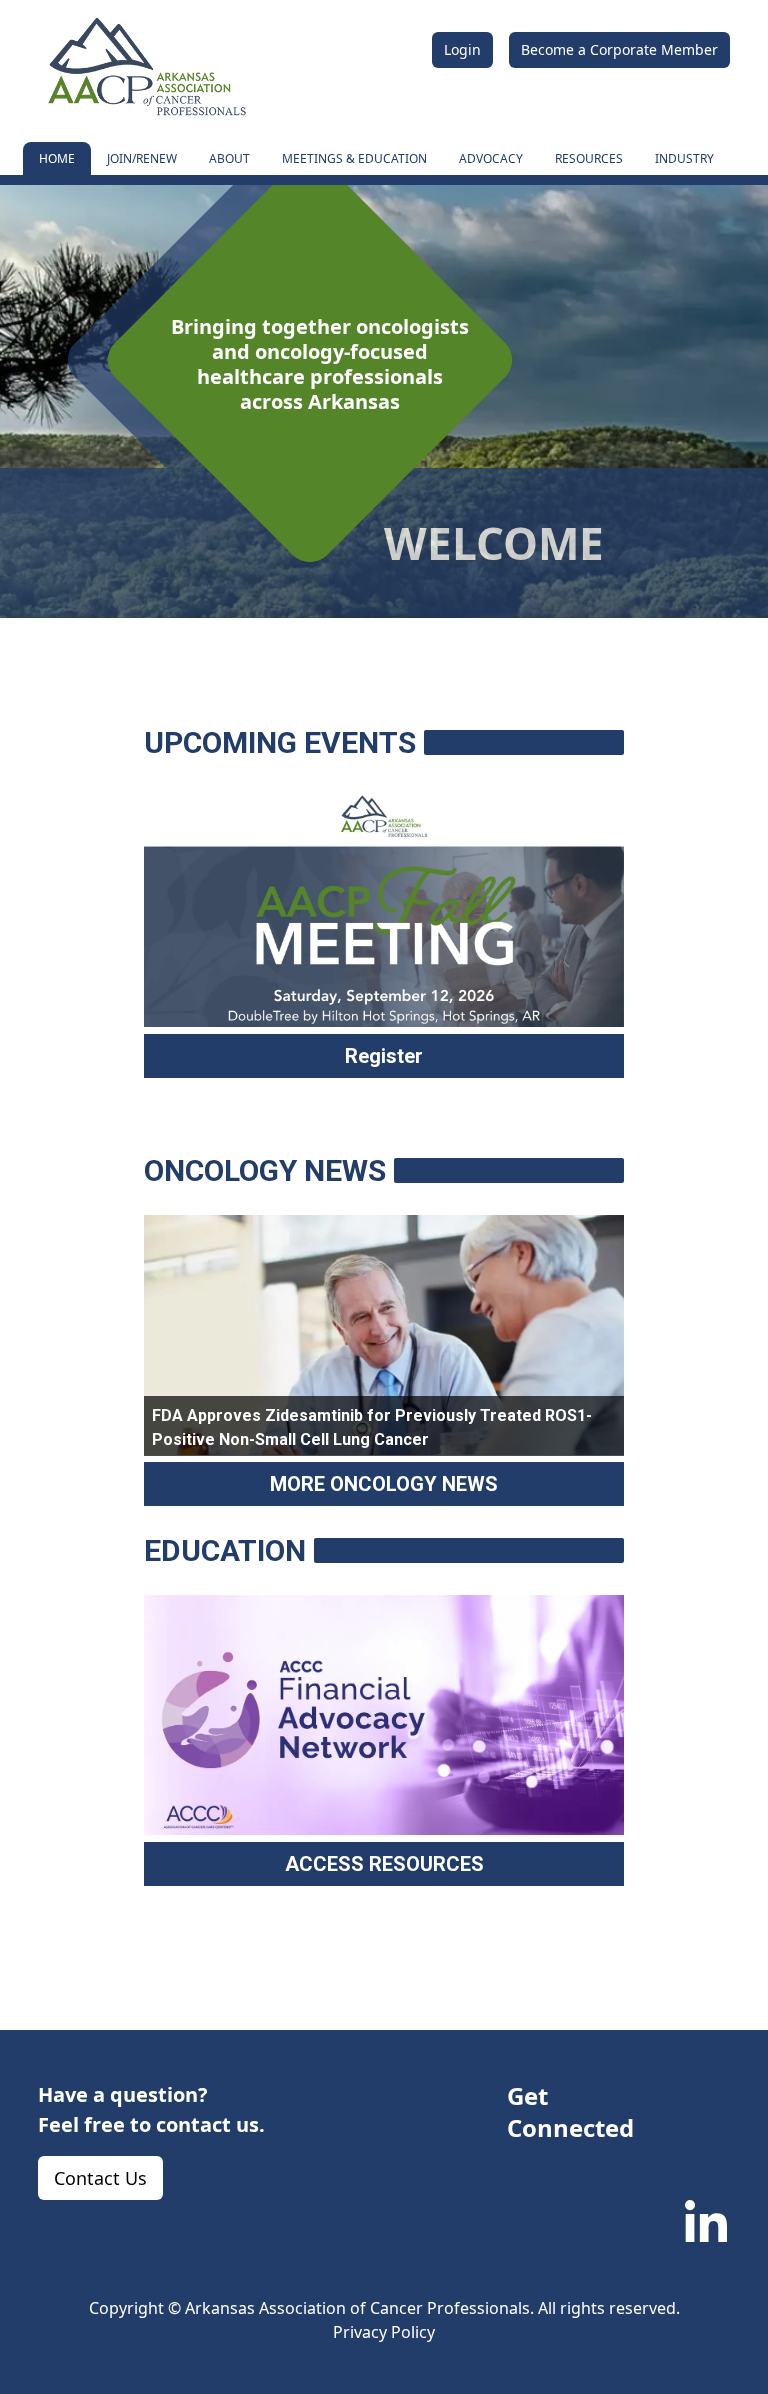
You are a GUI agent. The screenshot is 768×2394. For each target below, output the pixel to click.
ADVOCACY (491, 158)
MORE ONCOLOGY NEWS (384, 1484)
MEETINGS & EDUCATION (354, 158)
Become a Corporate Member (619, 49)
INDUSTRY (684, 158)
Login (462, 49)
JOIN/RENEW (142, 158)
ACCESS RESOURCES (384, 1864)
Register (384, 1056)
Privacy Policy (384, 2332)
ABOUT (229, 158)
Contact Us (100, 2178)
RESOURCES (589, 158)
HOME (57, 158)
